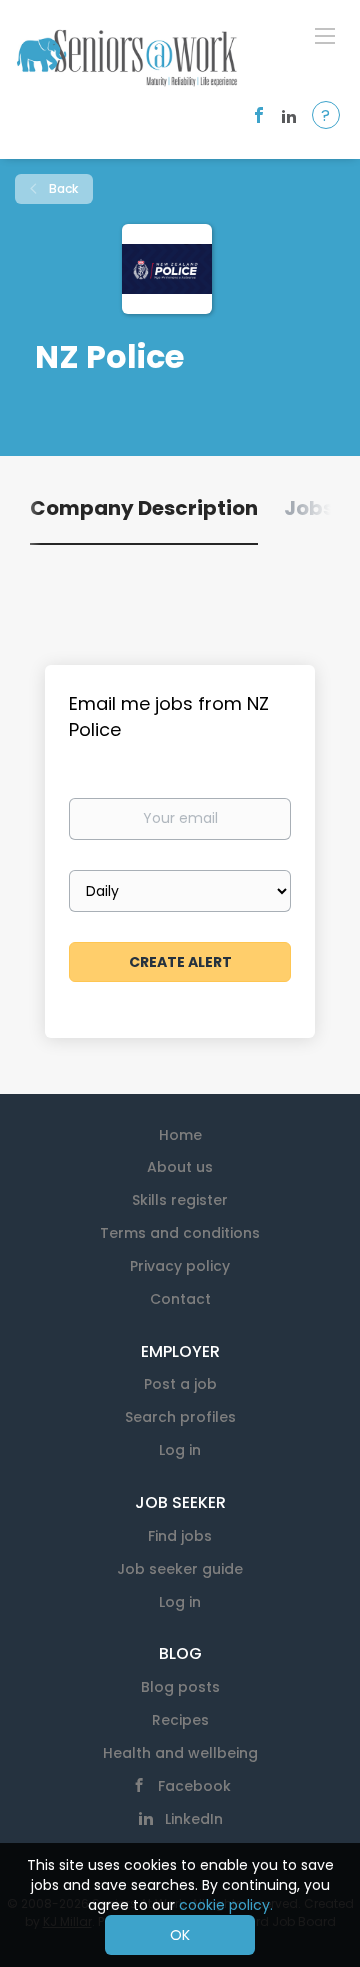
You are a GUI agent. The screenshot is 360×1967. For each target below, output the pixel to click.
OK (180, 1935)
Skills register (180, 1200)
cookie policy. (226, 1905)
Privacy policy (180, 1266)
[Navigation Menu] (325, 35)
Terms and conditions (180, 1233)
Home (180, 1135)
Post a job (180, 1384)
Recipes (180, 1720)
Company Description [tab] (144, 508)
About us (180, 1167)
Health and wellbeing (180, 1753)
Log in (180, 1450)
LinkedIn (194, 1819)
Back (62, 188)
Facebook (194, 1786)
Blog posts (180, 1687)
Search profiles (180, 1417)
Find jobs (180, 1536)
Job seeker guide (180, 1569)
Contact (180, 1299)
